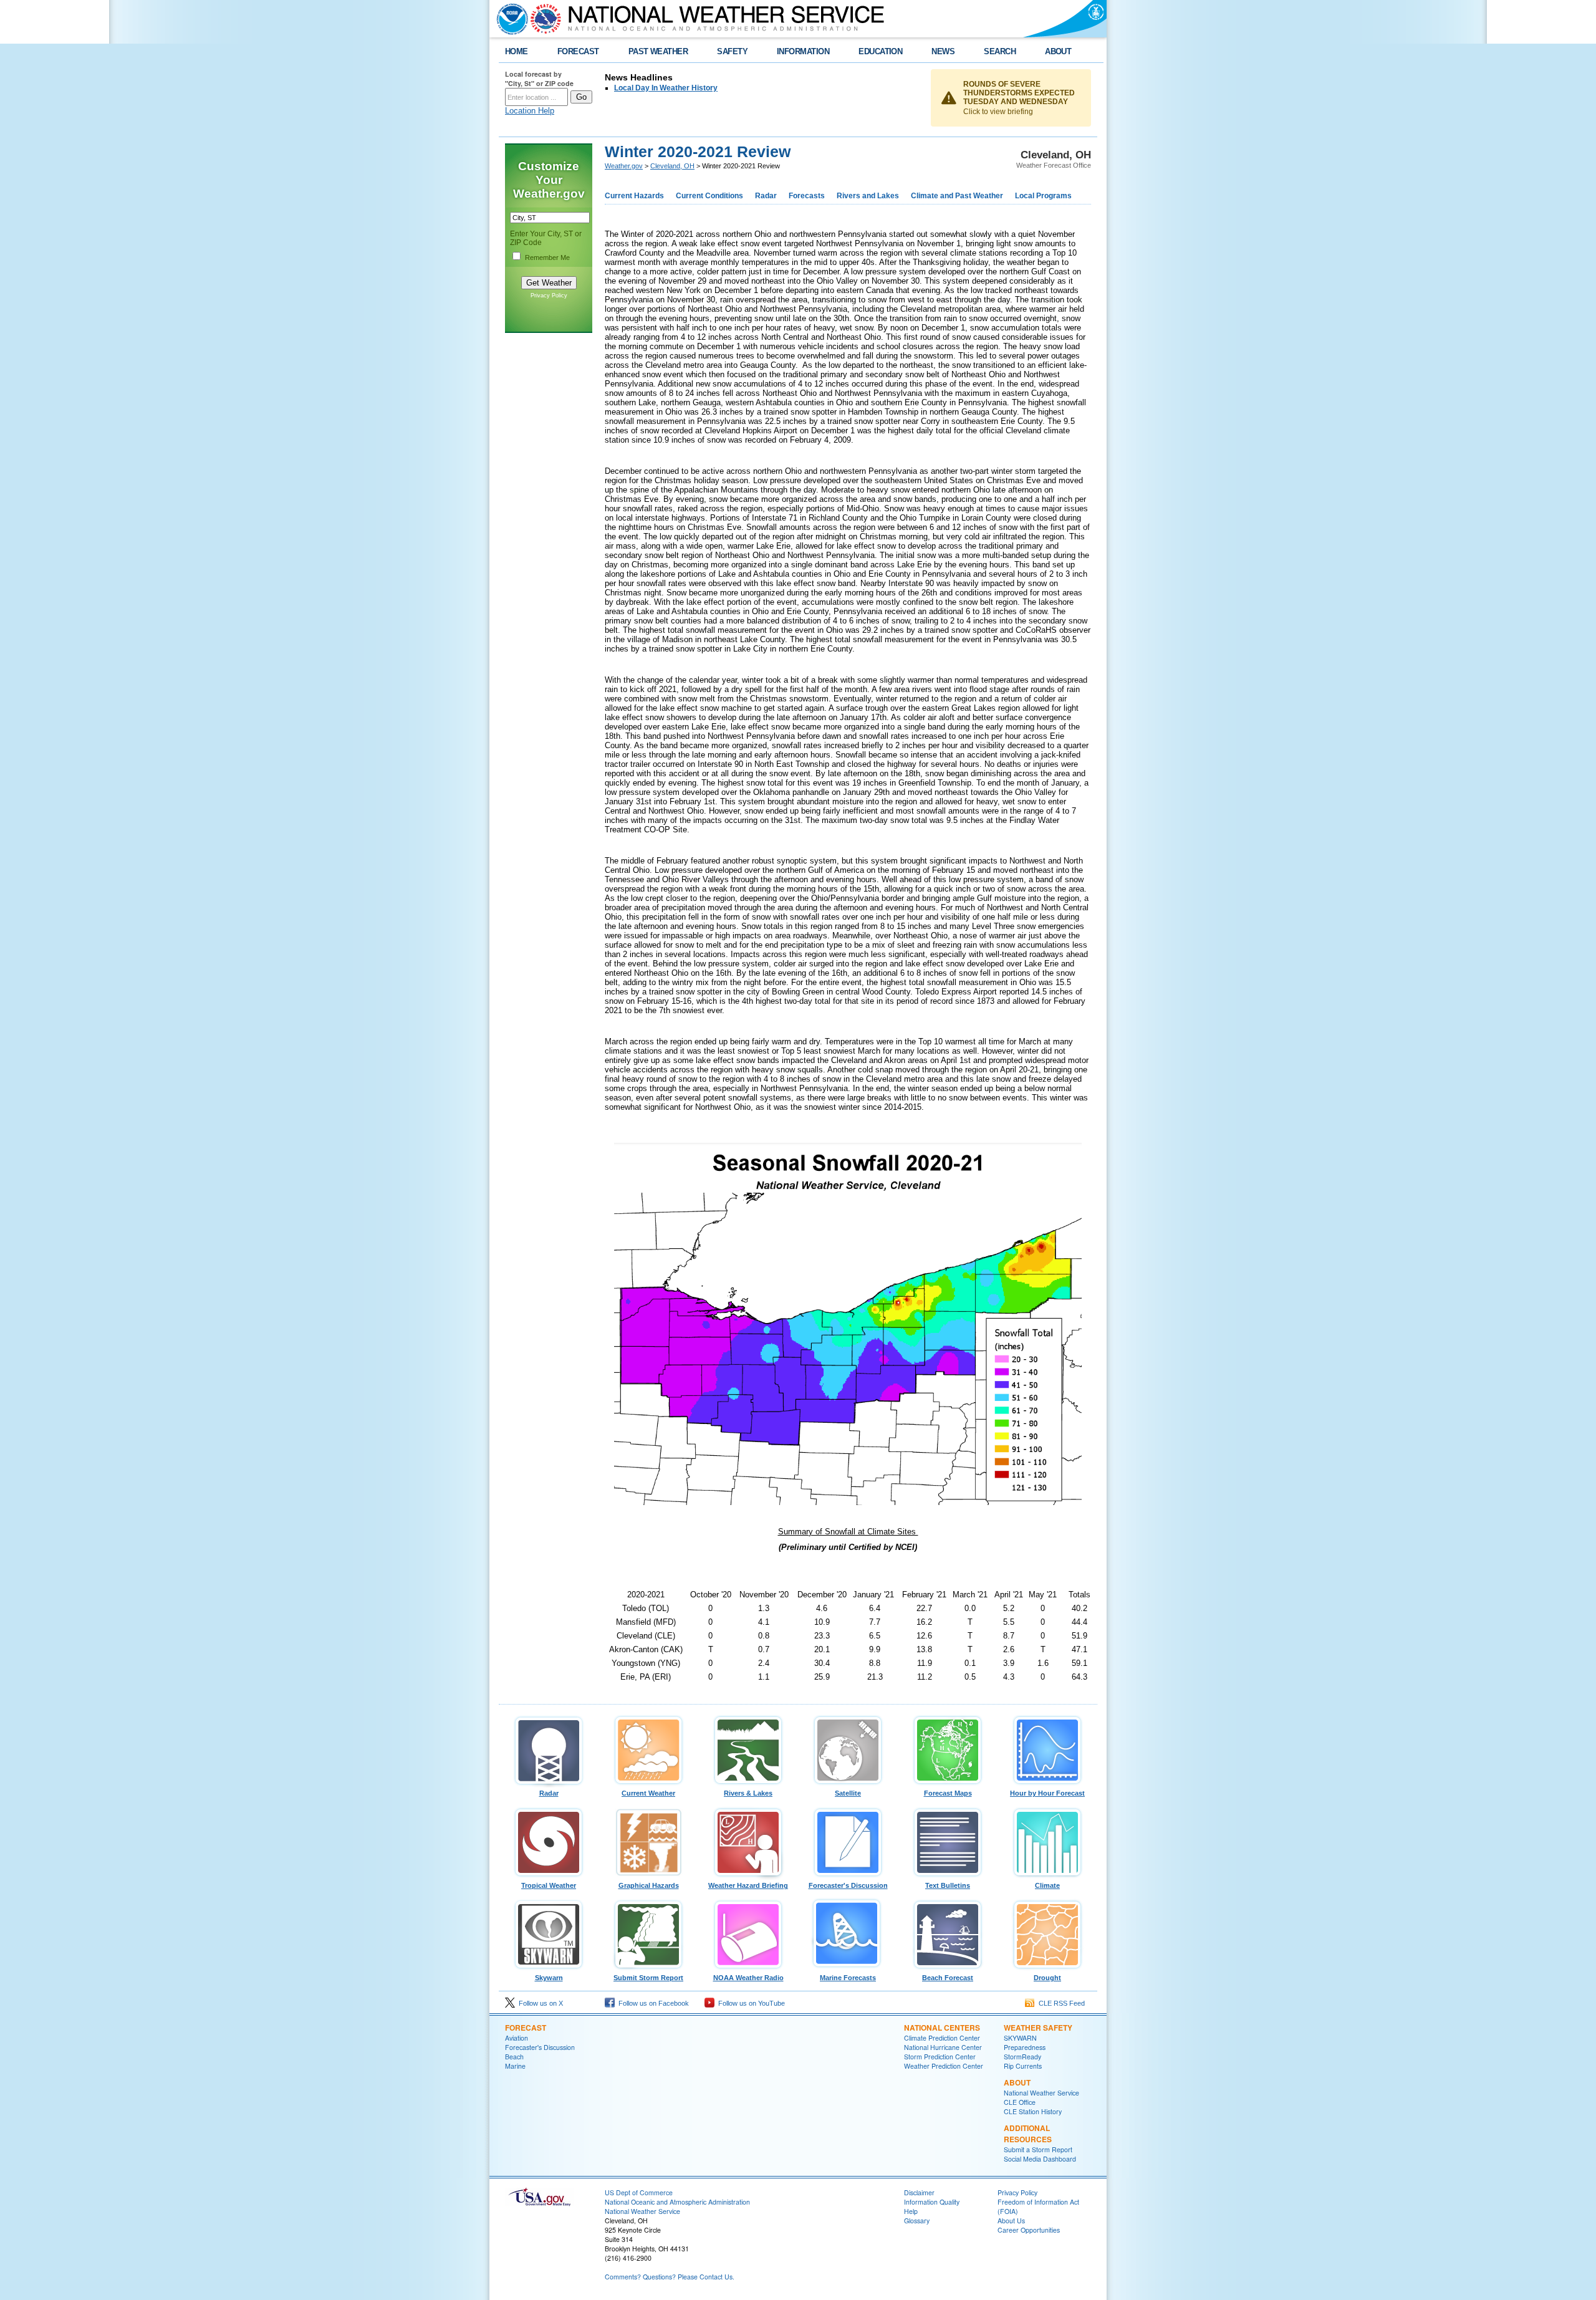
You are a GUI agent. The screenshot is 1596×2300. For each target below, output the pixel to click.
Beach (514, 2057)
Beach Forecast (948, 1978)
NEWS (943, 51)
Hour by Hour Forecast (1047, 1793)
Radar (766, 196)
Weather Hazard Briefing (748, 1885)
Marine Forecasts (848, 1978)
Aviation (517, 2038)
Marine (515, 2066)
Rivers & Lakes (748, 1793)
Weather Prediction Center (944, 2066)
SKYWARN (1020, 2038)
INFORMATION (803, 51)
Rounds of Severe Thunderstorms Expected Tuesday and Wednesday (1019, 93)
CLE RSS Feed (1060, 2003)
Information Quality (932, 2202)
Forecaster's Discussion (848, 1885)
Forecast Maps (948, 1793)
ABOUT (1058, 51)
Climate (1047, 1885)
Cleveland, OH (672, 166)
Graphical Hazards (649, 1885)
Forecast (526, 2028)
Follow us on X (539, 2003)
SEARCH (1000, 51)
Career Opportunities (1029, 2230)
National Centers (942, 2028)
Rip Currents (1023, 2066)
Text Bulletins (948, 1885)
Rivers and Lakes (868, 196)
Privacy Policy (549, 296)
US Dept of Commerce (639, 2192)
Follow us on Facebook (652, 2003)
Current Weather (648, 1793)
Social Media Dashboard (1040, 2159)
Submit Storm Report (648, 1978)
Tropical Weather (549, 1885)
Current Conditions (709, 196)
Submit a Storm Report (1038, 2149)
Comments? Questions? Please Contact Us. (670, 2277)
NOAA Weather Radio (748, 1978)
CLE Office (1020, 2102)
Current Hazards (634, 196)
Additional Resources (1028, 2134)
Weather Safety (1038, 2028)
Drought (1047, 1978)
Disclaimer (919, 2192)
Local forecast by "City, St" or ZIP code (539, 79)
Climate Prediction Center (942, 2038)
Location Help (530, 111)
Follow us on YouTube (750, 2003)
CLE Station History (1033, 2111)
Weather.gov (624, 166)
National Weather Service (1041, 2093)
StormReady (1022, 2057)
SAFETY (732, 51)
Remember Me (547, 257)
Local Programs (1043, 196)
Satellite (848, 1793)
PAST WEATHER (658, 51)
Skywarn (549, 1978)
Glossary (917, 2221)
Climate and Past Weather (957, 196)
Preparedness (1025, 2047)
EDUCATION (880, 51)
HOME (517, 51)
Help (911, 2211)
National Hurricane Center (943, 2047)
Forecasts (807, 196)
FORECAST (578, 51)
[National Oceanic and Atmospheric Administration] (509, 19)
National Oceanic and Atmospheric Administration (677, 2202)
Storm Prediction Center (940, 2057)
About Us (1011, 2221)
